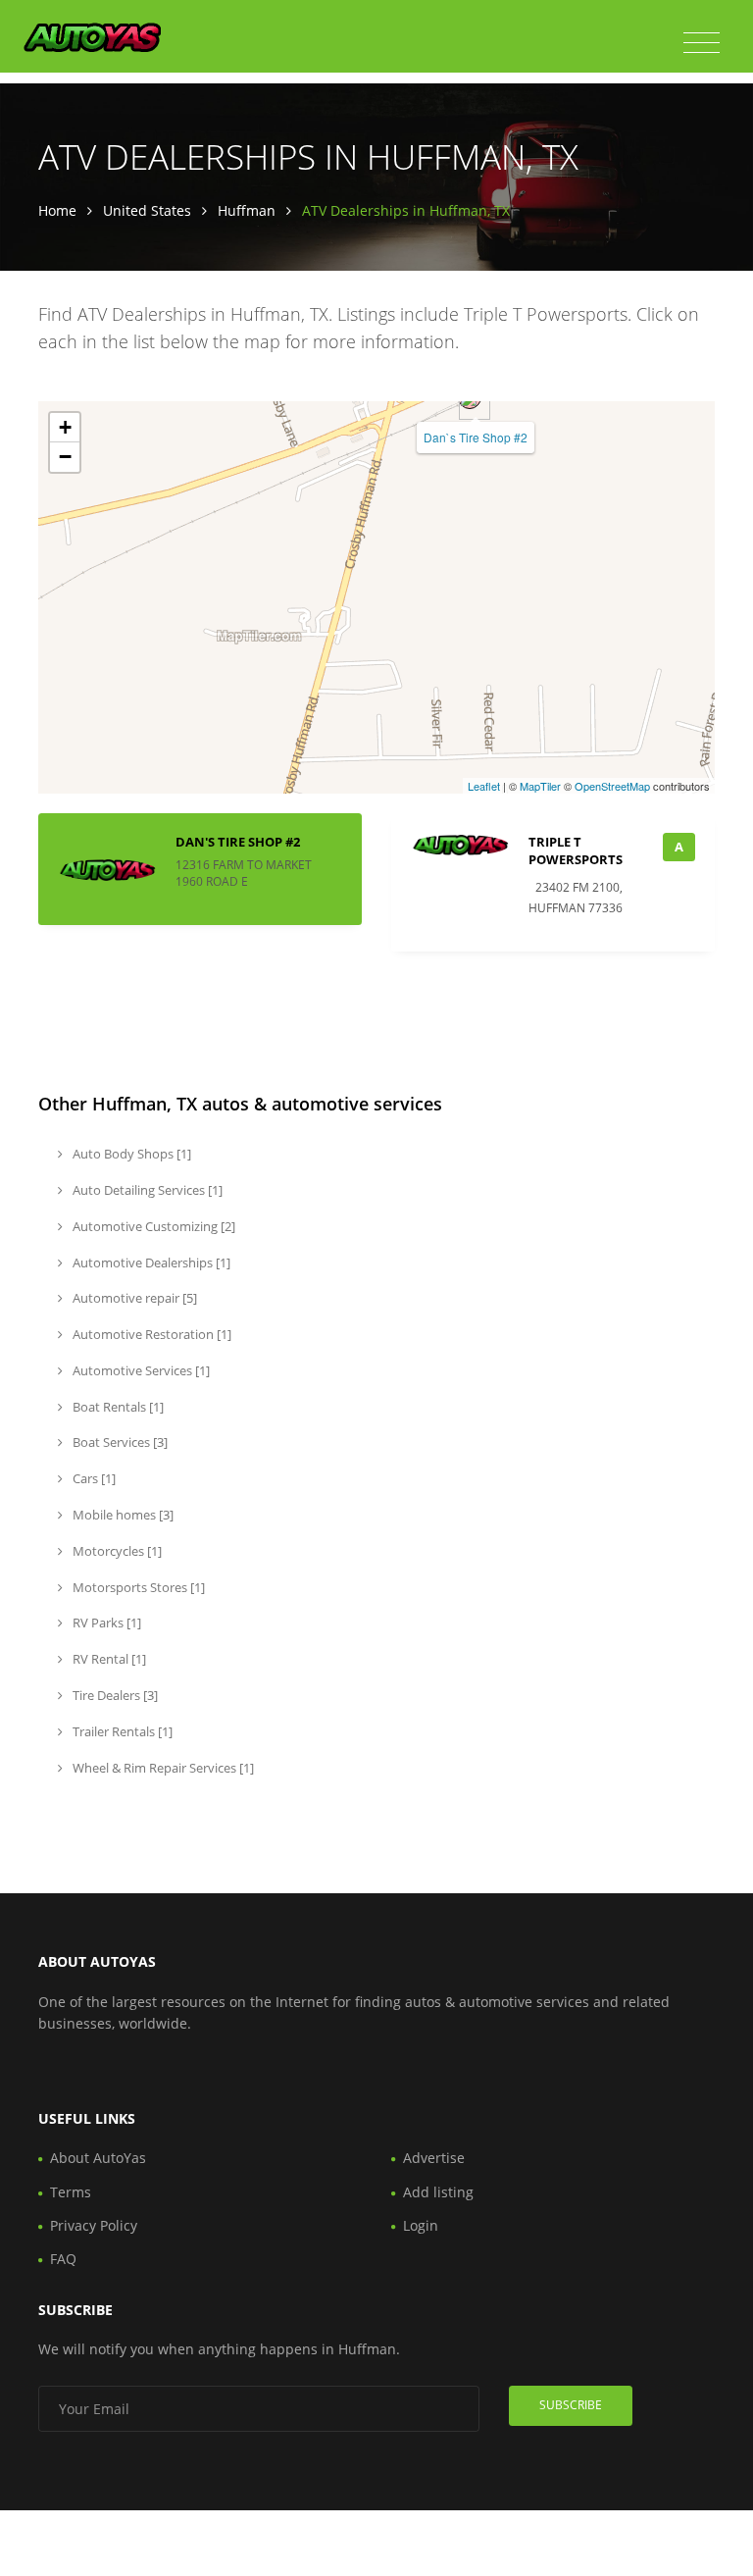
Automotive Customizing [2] (152, 1226)
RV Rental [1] (108, 1659)
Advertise (434, 2158)
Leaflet (484, 786)
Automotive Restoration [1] (151, 1334)
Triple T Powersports (576, 850)
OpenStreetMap (612, 786)
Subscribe (571, 2405)
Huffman (247, 210)
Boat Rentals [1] (117, 1407)
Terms (71, 2192)
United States (147, 210)
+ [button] (65, 427)
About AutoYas (98, 2158)
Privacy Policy (94, 2225)
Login (421, 2225)
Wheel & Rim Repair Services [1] (162, 1768)
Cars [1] (93, 1478)
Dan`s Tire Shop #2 (476, 437)
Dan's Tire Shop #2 (238, 842)
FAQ (63, 2259)
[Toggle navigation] (702, 43)
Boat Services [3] (119, 1442)
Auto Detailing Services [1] (146, 1190)
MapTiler (540, 786)
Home (57, 210)
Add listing (438, 2192)
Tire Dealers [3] (114, 1695)
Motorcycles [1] (116, 1551)
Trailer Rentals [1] (121, 1731)
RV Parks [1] (105, 1623)
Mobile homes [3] (122, 1515)
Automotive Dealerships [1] (150, 1262)
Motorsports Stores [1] (137, 1587)
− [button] (65, 457)
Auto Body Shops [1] (130, 1154)
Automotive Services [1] (140, 1370)
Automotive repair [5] (133, 1298)
